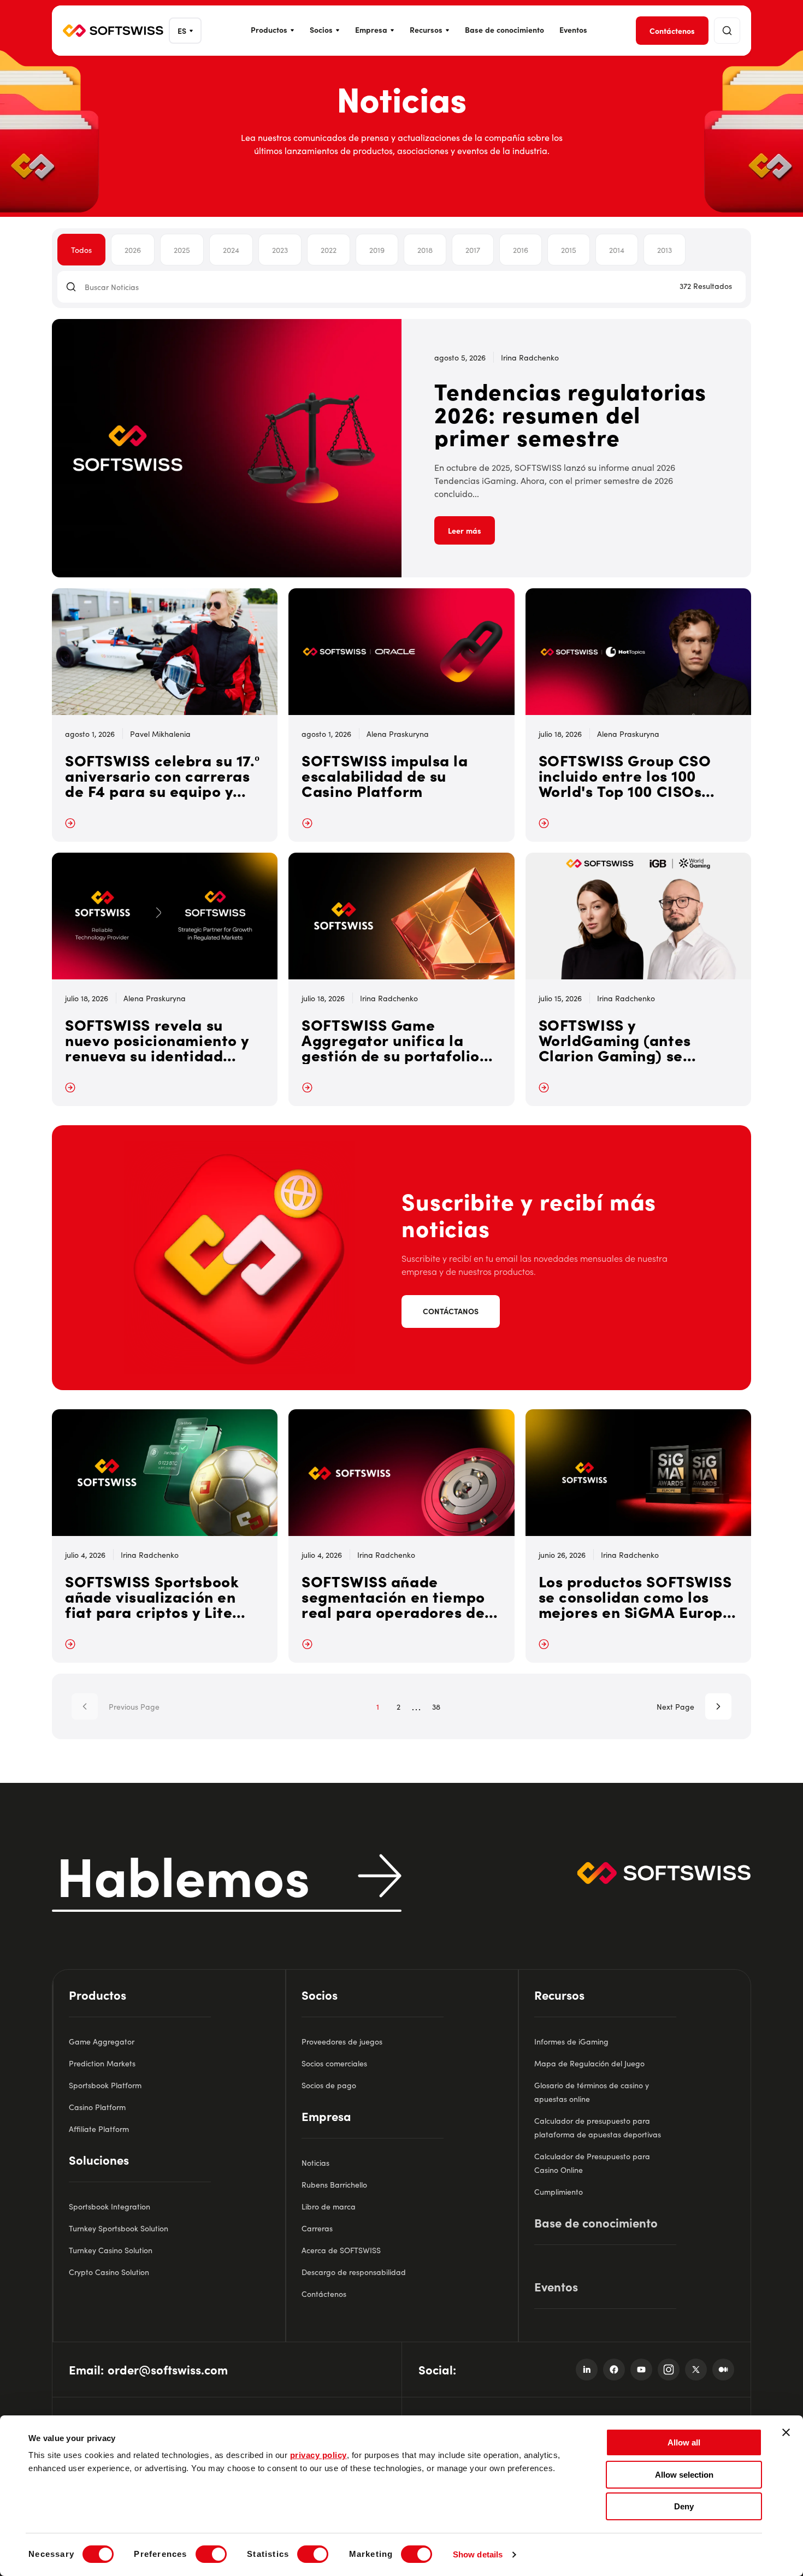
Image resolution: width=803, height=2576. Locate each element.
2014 (617, 250)
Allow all (684, 2442)
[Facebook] (614, 2370)
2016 (521, 250)
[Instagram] (669, 2370)
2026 (133, 250)
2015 (569, 250)
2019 (377, 250)
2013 (665, 250)
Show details (478, 2554)
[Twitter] (696, 2370)
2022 (329, 250)
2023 (280, 250)
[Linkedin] (587, 2370)
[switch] (211, 2554)
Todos (81, 250)
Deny (684, 2506)
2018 (425, 250)
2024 (231, 250)
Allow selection (684, 2475)
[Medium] (723, 2370)
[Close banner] (786, 2432)
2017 (473, 250)
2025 (182, 250)
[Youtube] (641, 2370)
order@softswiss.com (168, 2369)
